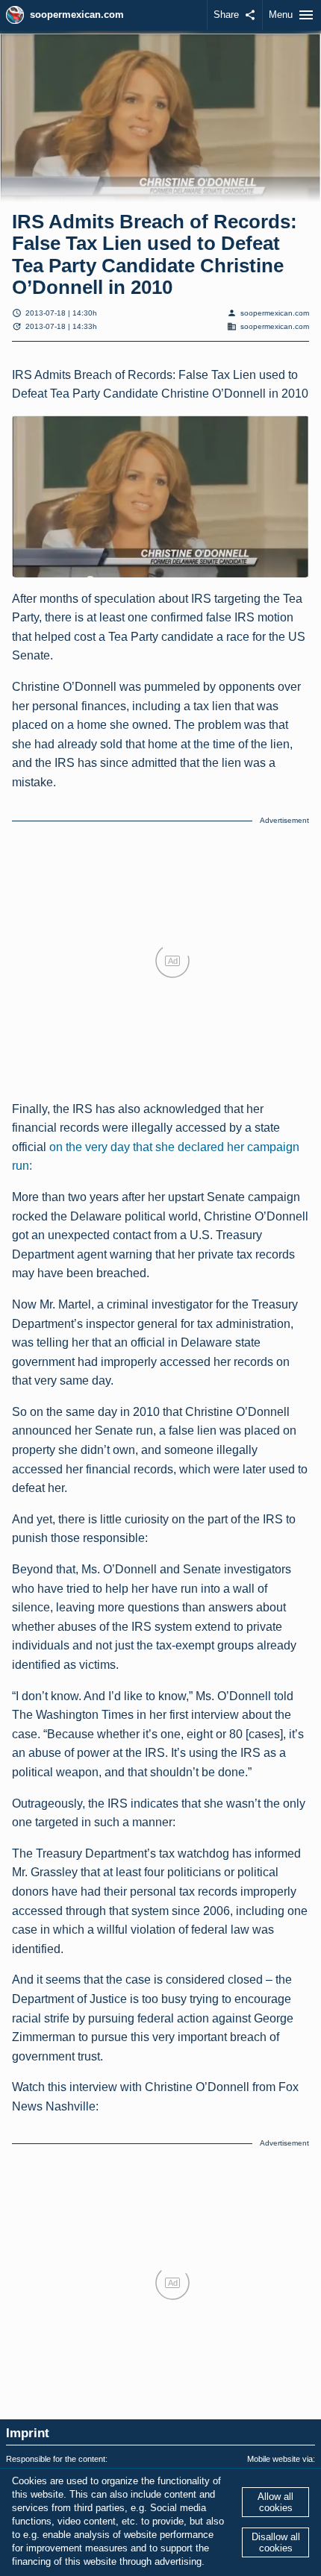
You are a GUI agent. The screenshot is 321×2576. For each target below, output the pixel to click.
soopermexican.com (77, 15)
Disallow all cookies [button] (276, 2542)
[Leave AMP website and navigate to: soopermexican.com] (15, 15)
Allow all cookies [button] (275, 2502)
